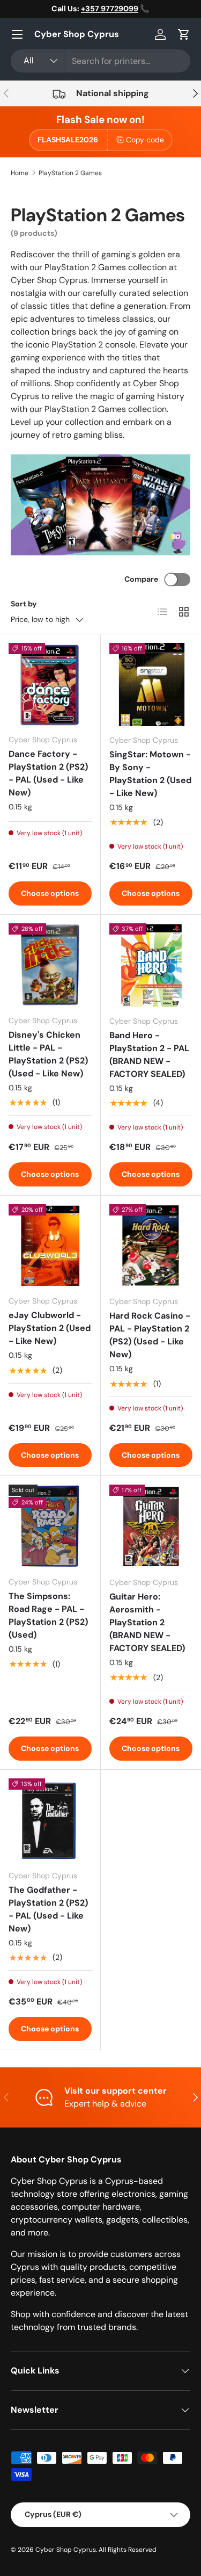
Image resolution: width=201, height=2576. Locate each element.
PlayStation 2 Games (70, 173)
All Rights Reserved (128, 2550)
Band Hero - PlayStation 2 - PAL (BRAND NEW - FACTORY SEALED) (149, 1055)
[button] (184, 34)
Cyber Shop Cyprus (66, 2550)
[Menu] (17, 34)
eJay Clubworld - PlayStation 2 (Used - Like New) (50, 1328)
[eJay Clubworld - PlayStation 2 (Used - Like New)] (50, 1246)
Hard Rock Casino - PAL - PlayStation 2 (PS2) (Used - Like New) (150, 1335)
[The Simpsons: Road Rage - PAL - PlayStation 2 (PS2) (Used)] (50, 1526)
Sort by (24, 604)
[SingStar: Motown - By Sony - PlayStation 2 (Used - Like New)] (151, 685)
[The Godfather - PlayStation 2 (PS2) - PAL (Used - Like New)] (50, 1820)
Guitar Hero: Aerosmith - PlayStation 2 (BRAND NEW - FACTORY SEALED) (147, 1622)
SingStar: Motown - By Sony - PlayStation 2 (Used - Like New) (150, 774)
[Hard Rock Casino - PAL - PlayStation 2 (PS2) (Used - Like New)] (151, 1246)
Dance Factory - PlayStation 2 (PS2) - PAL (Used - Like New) (48, 773)
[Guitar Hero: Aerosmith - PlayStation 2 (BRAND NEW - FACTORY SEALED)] (151, 1526)
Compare (141, 579)
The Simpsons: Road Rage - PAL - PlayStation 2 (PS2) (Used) (48, 1615)
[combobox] (100, 61)
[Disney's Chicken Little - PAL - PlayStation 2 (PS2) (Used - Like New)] (50, 965)
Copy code (145, 140)
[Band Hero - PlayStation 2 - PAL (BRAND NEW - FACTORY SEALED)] (151, 965)
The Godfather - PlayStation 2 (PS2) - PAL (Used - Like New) (48, 1909)
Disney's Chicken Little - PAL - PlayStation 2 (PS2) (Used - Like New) (48, 1054)
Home (20, 173)
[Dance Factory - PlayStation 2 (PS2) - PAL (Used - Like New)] (50, 685)
